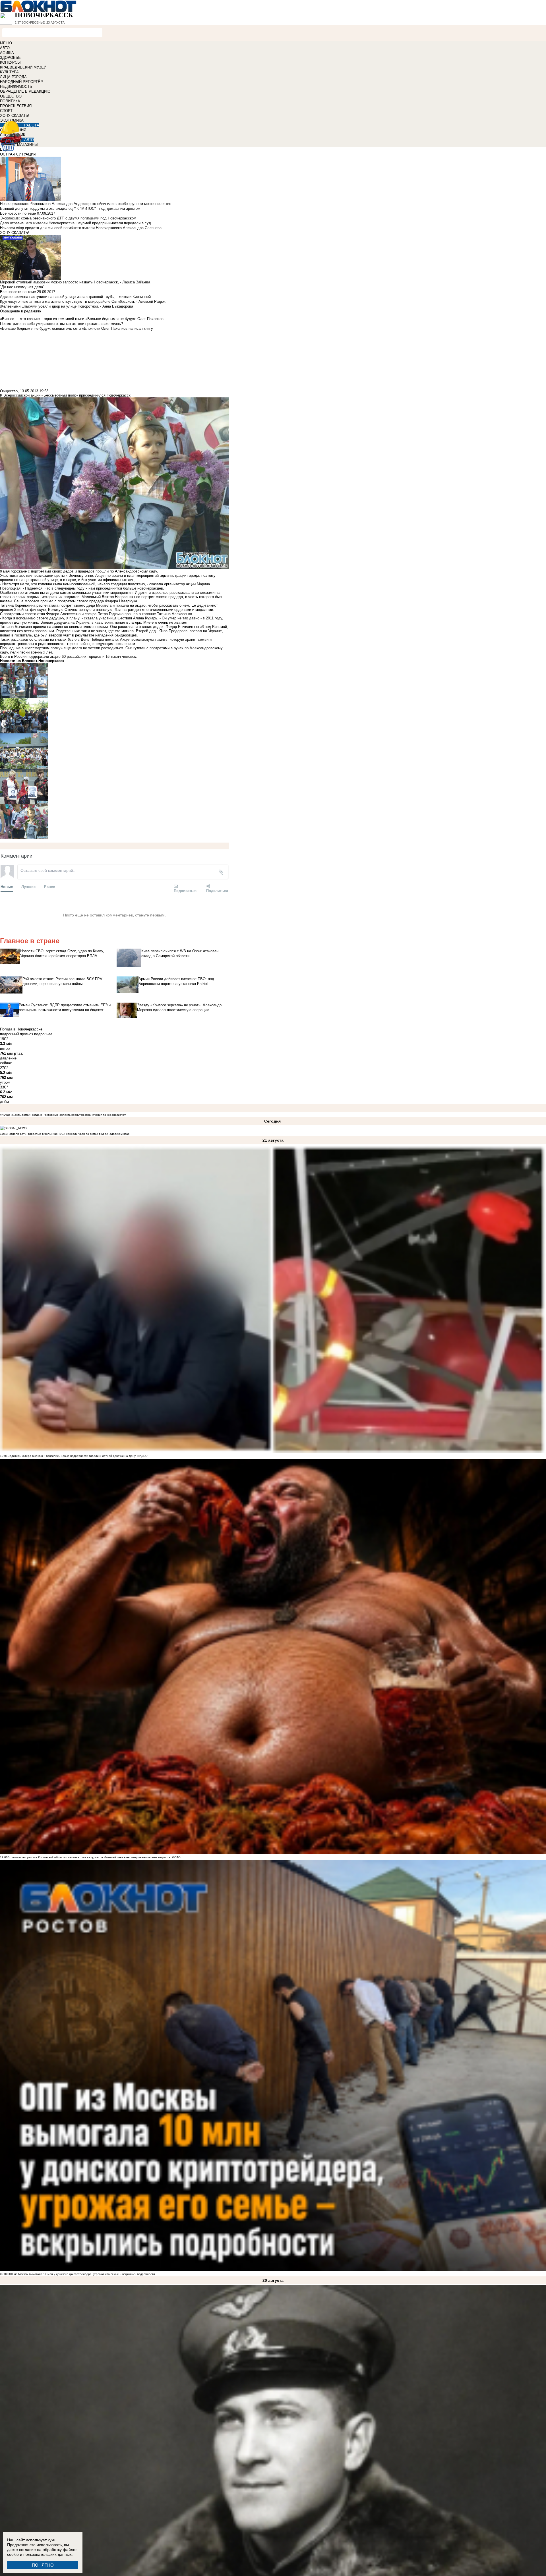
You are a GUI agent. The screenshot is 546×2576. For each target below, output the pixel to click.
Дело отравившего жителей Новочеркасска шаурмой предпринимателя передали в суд (76, 223)
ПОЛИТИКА (10, 101)
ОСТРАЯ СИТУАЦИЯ (18, 154)
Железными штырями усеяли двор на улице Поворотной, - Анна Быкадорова (67, 306)
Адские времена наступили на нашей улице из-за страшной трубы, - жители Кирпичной (75, 297)
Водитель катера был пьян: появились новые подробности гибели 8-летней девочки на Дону (72, 1456)
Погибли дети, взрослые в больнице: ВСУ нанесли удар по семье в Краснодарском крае (69, 1134)
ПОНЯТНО (43, 2565)
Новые (7, 886)
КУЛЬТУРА (9, 72)
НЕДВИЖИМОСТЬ (16, 87)
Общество (9, 391)
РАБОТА (32, 125)
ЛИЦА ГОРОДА (13, 77)
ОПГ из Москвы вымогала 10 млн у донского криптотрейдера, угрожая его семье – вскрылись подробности (81, 2274)
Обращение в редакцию (20, 311)
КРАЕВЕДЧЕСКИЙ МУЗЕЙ (23, 67)
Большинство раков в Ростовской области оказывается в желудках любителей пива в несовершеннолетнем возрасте (89, 1857)
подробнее (43, 1034)
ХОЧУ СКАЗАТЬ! (15, 116)
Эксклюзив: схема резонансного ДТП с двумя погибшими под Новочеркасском (68, 218)
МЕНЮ (6, 43)
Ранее (49, 886)
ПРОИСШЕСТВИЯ (16, 106)
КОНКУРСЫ (10, 62)
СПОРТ (6, 111)
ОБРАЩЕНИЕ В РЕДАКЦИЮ (25, 91)
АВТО (5, 48)
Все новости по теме (18, 213)
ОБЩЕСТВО (11, 96)
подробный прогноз (16, 1034)
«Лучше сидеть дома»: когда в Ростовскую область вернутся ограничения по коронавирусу (63, 1115)
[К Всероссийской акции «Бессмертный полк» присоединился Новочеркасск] (114, 681)
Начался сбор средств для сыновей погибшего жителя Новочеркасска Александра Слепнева (81, 228)
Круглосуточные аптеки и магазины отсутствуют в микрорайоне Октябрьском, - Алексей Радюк (83, 301)
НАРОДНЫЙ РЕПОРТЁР (21, 82)
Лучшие (28, 886)
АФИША (7, 53)
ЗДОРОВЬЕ (10, 58)
